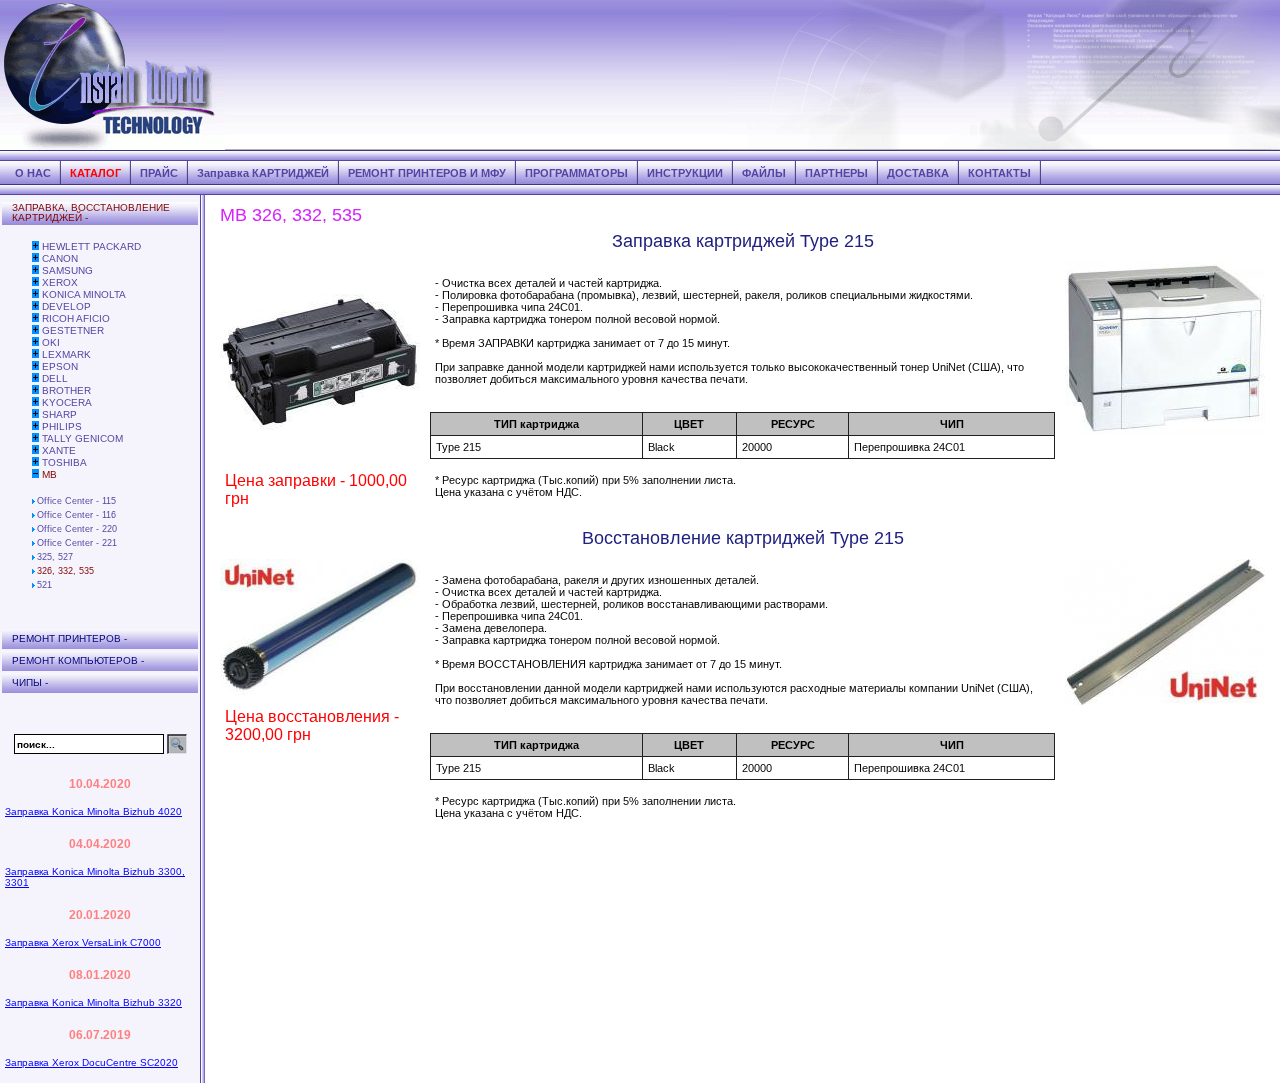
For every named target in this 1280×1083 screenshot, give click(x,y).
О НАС (33, 173)
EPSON (60, 366)
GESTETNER (73, 330)
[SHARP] (35, 414)
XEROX (60, 282)
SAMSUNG (67, 270)
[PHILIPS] (35, 426)
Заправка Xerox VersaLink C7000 (83, 942)
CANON (60, 258)
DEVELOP (66, 306)
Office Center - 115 (76, 501)
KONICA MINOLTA (84, 294)
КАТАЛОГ (95, 173)
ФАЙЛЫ (764, 173)
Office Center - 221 (77, 543)
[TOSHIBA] (35, 462)
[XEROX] (35, 282)
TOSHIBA (64, 462)
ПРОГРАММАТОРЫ (576, 173)
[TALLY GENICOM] (35, 438)
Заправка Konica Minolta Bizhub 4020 (93, 811)
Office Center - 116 (76, 515)
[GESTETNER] (35, 330)
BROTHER (66, 390)
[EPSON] (35, 366)
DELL (55, 378)
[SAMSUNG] (35, 270)
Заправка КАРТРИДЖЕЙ (263, 173)
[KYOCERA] (35, 402)
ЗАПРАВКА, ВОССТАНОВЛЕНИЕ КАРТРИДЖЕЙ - (91, 212)
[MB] (35, 474)
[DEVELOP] (35, 306)
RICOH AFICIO (76, 318)
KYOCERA (67, 402)
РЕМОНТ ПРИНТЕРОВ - (69, 638)
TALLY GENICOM (82, 438)
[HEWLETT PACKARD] (35, 246)
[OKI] (35, 342)
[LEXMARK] (35, 354)
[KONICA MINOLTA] (35, 294)
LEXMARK (66, 354)
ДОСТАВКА (918, 173)
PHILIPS (62, 426)
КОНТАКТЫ (999, 173)
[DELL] (35, 378)
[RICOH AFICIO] (35, 318)
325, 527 (55, 557)
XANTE (59, 450)
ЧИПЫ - (30, 682)
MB (49, 474)
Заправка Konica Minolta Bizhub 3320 (93, 1002)
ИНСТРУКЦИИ (685, 173)
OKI (51, 342)
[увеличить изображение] (320, 458)
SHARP (59, 414)
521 (44, 585)
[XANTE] (35, 450)
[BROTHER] (35, 390)
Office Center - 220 (77, 529)
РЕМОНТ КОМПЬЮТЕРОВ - (78, 660)
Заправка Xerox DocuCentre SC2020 (91, 1062)
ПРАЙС (159, 173)
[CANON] (35, 258)
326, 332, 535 (65, 571)
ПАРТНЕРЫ (836, 173)
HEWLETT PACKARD (91, 246)
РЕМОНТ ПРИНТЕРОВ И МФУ (427, 173)
